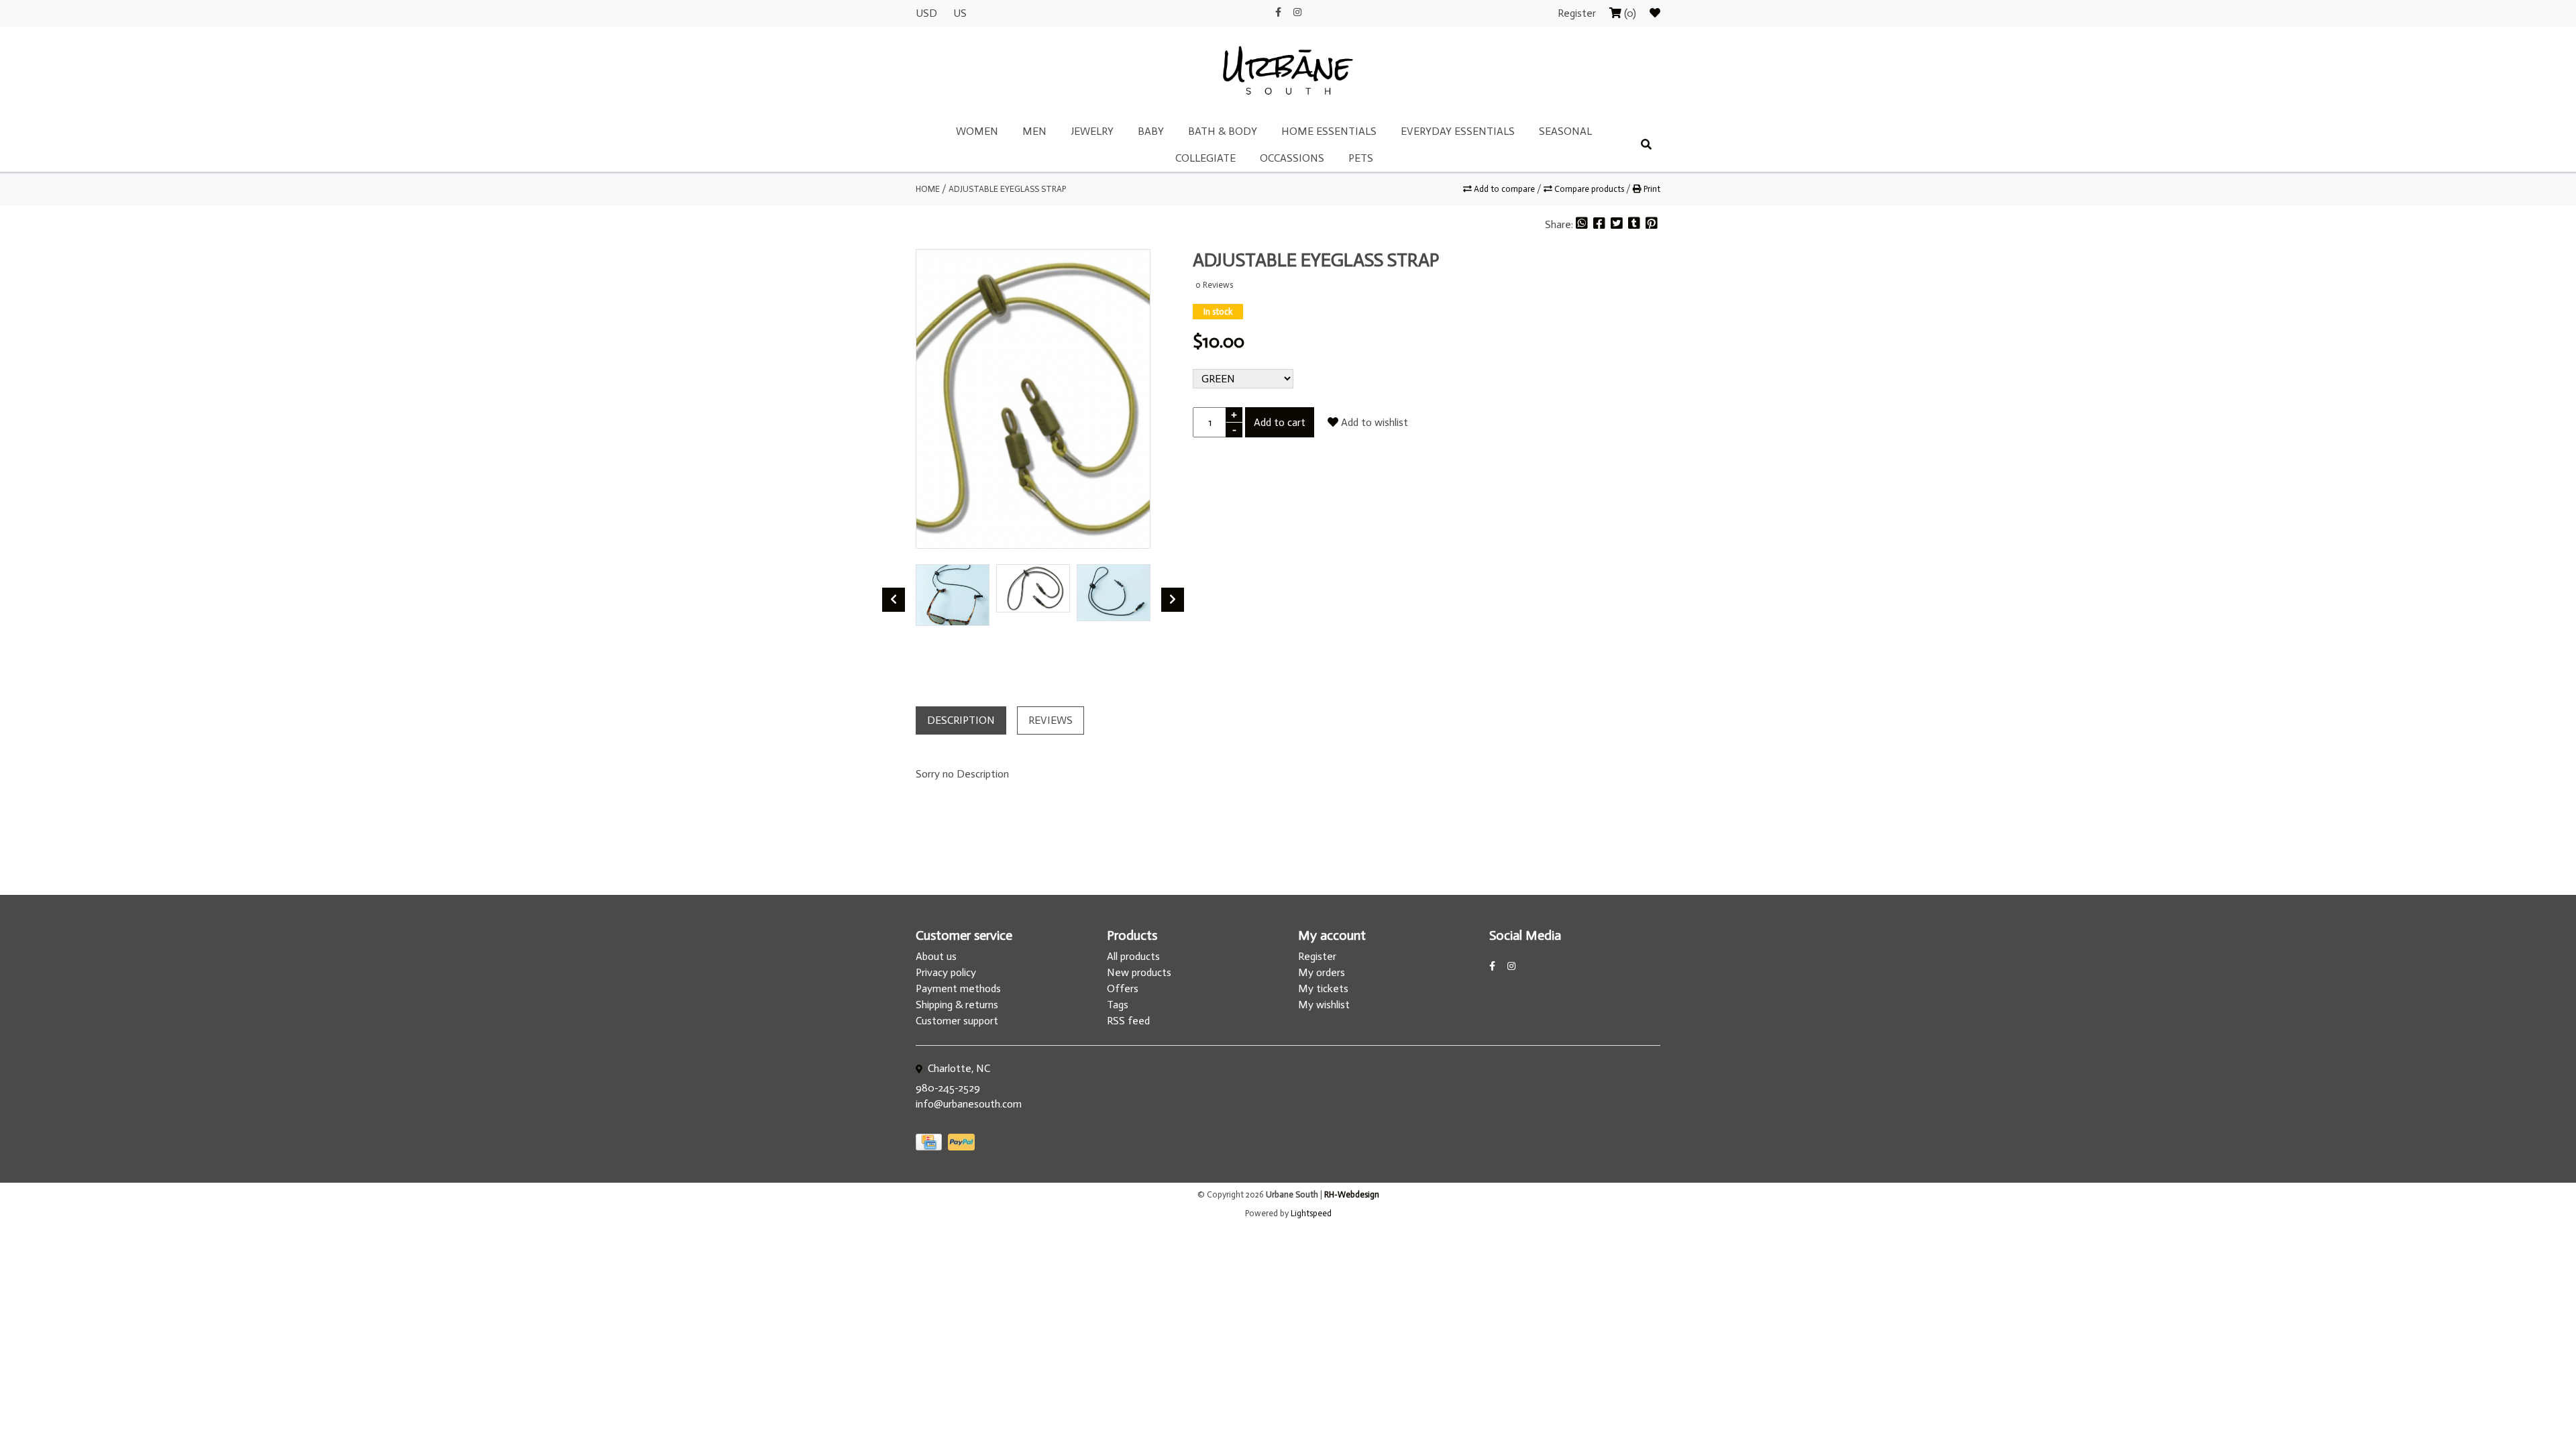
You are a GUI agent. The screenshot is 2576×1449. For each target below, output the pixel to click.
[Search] (1646, 145)
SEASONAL (1565, 131)
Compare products (1589, 189)
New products (1139, 972)
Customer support (957, 1021)
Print (1651, 189)
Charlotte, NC (958, 1068)
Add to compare (1504, 189)
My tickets (1323, 988)
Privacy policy (946, 972)
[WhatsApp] (1583, 224)
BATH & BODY (1223, 131)
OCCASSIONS (1292, 158)
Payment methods (958, 988)
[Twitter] (1618, 224)
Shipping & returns (957, 1005)
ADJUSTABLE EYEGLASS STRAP (1007, 189)
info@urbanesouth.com (969, 1104)
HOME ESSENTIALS (1329, 131)
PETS (1361, 158)
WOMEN (977, 131)
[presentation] (894, 600)
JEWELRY (1092, 131)
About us (936, 956)
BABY (1151, 131)
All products (1133, 956)
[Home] (1288, 71)
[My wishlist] (1655, 13)
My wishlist (1324, 1005)
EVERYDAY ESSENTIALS (1458, 131)
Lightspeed (1311, 1213)
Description (961, 720)
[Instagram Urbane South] (1297, 12)
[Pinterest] (1652, 224)
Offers (1123, 988)
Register (1578, 13)
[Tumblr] (1635, 224)
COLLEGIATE (1205, 158)
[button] (920, 637)
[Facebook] (1601, 224)
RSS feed (1128, 1021)
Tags (1118, 1005)
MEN (1034, 131)
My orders (1322, 972)
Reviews (1051, 720)
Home (928, 189)
